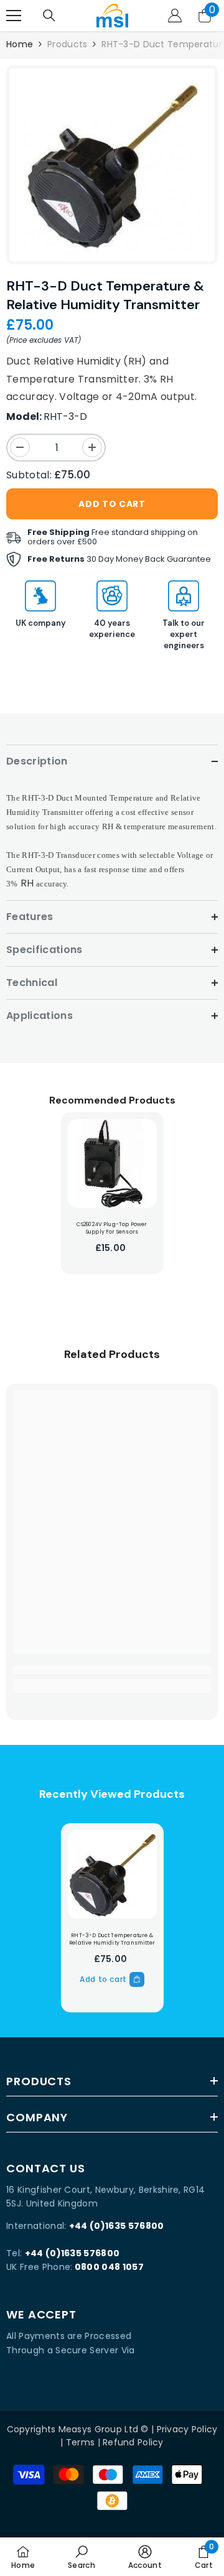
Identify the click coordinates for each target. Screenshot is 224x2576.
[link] (112, 1670)
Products (67, 44)
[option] (112, 165)
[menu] (14, 16)
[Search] (49, 16)
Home (20, 44)
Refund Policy (133, 2442)
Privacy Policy (187, 2429)
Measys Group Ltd (98, 2429)
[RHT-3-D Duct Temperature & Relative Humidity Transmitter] (112, 1875)
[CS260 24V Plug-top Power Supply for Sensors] (112, 1164)
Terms (80, 2442)
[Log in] (175, 16)
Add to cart (112, 504)
